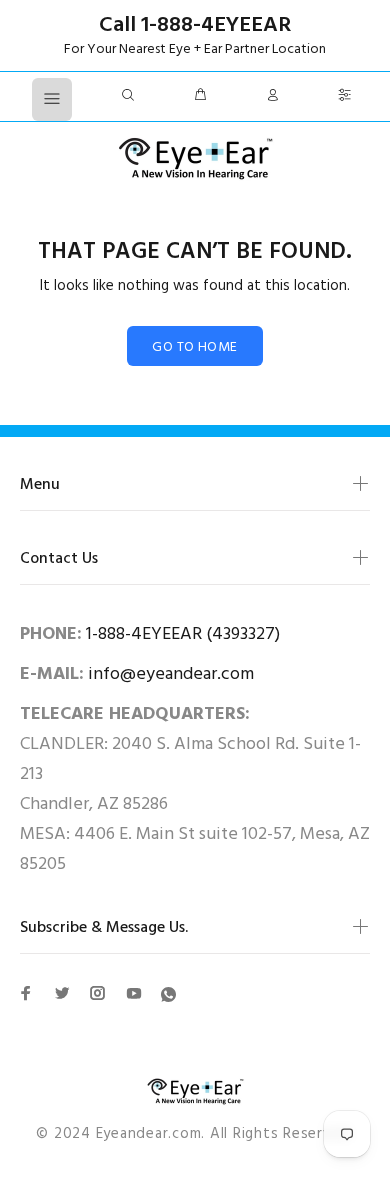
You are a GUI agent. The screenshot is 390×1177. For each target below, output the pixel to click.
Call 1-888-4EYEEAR (195, 25)
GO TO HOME (194, 347)
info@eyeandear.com (171, 674)
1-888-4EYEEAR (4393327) (183, 634)
